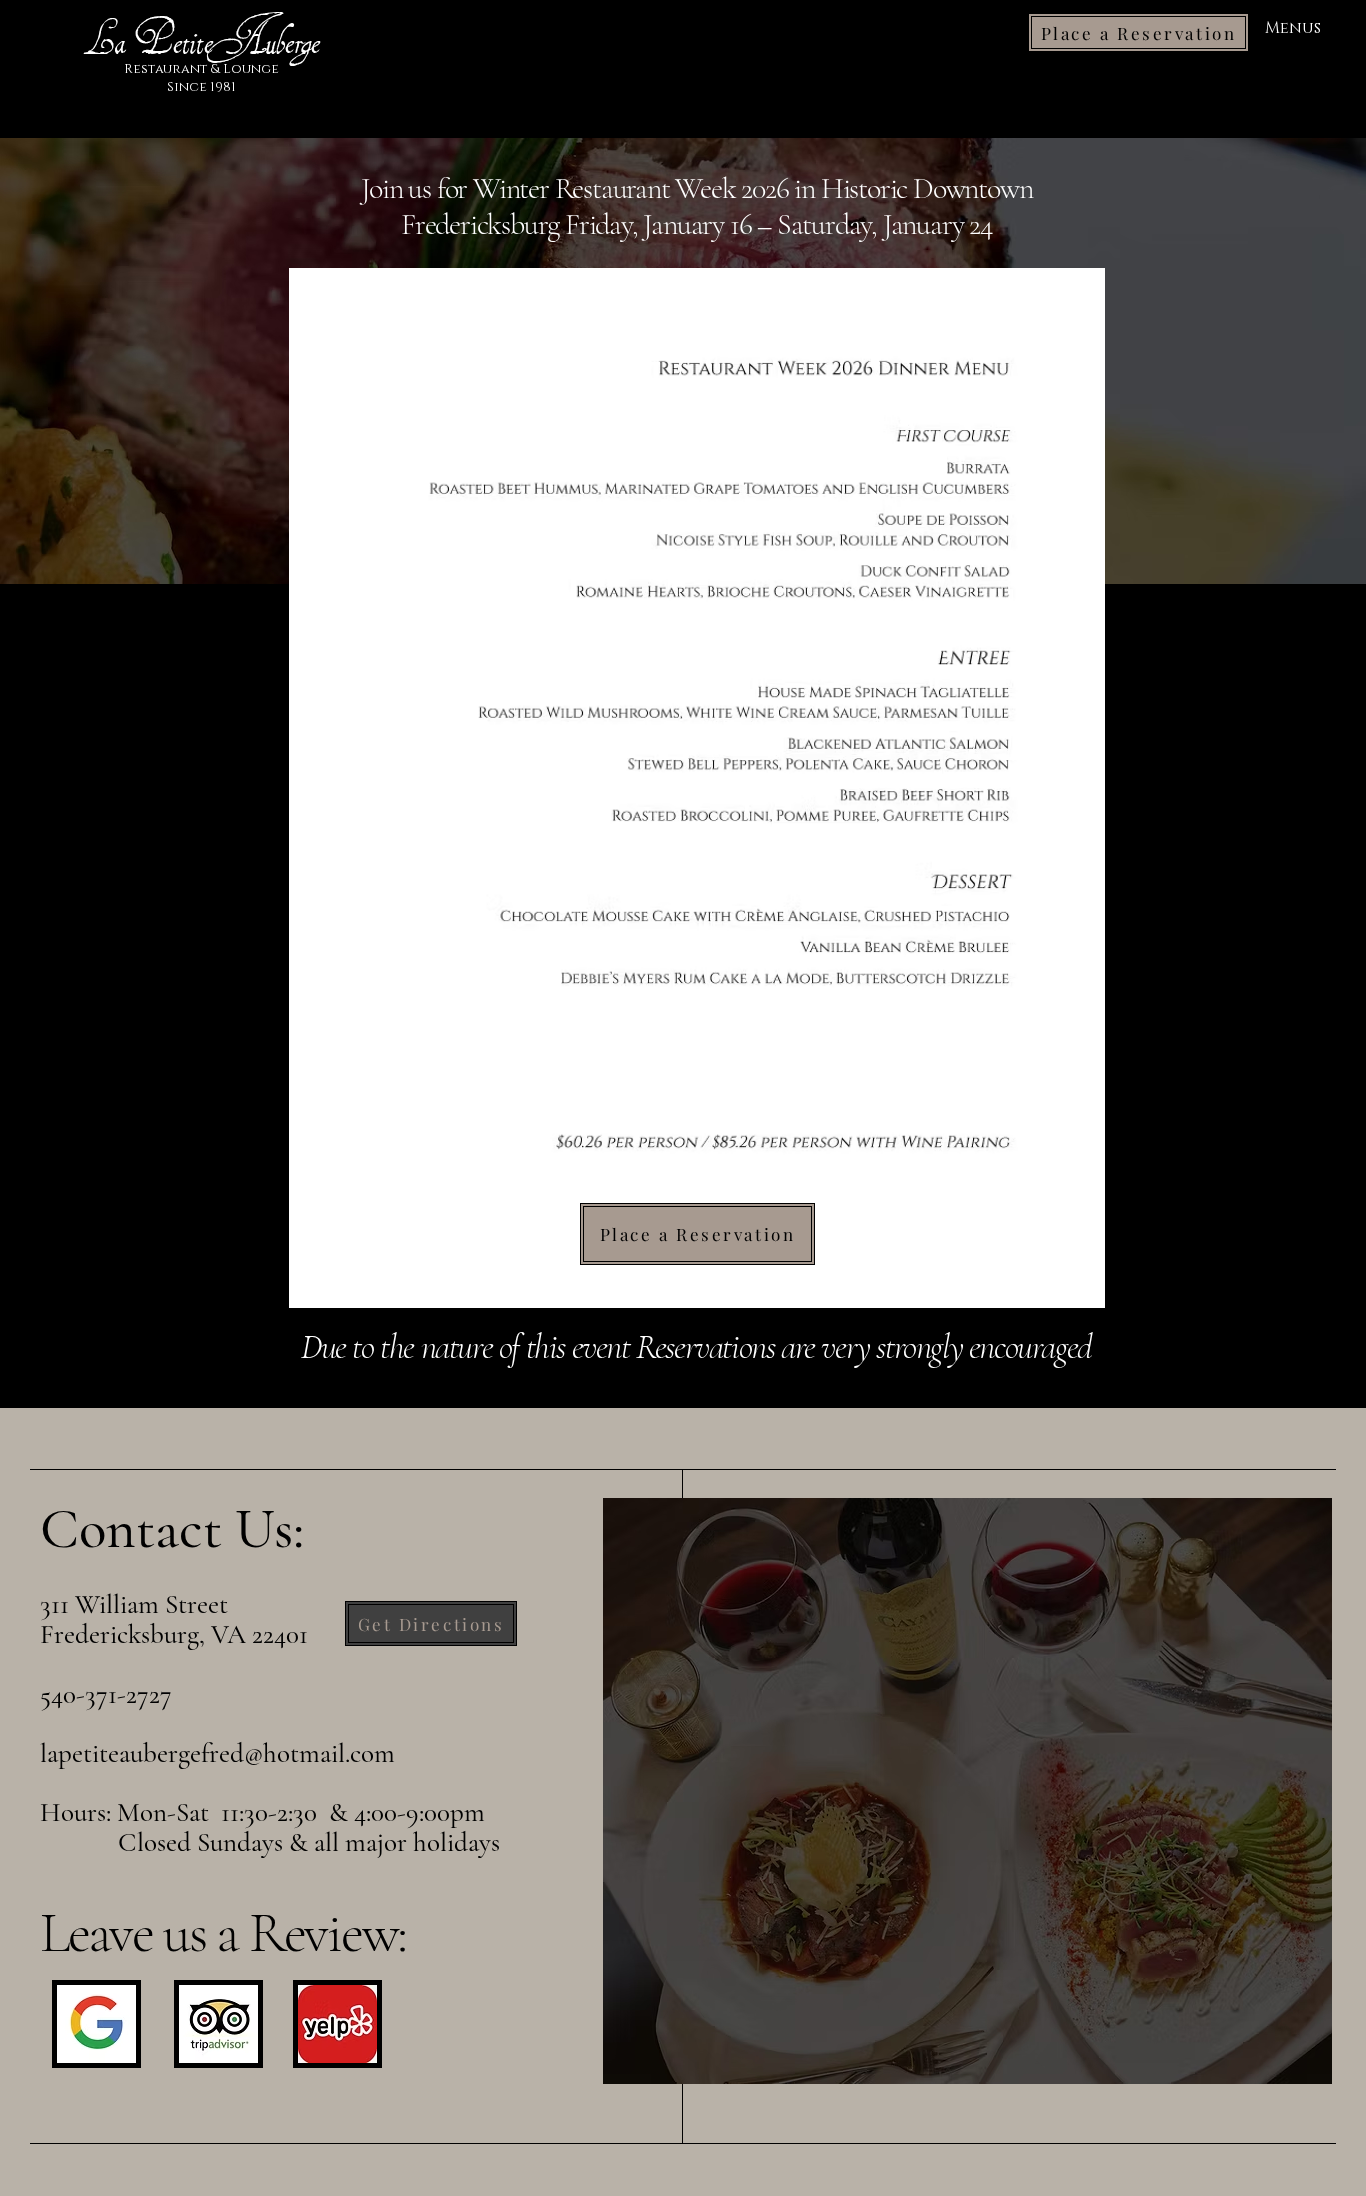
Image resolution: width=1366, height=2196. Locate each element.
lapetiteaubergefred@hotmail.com (217, 1753)
